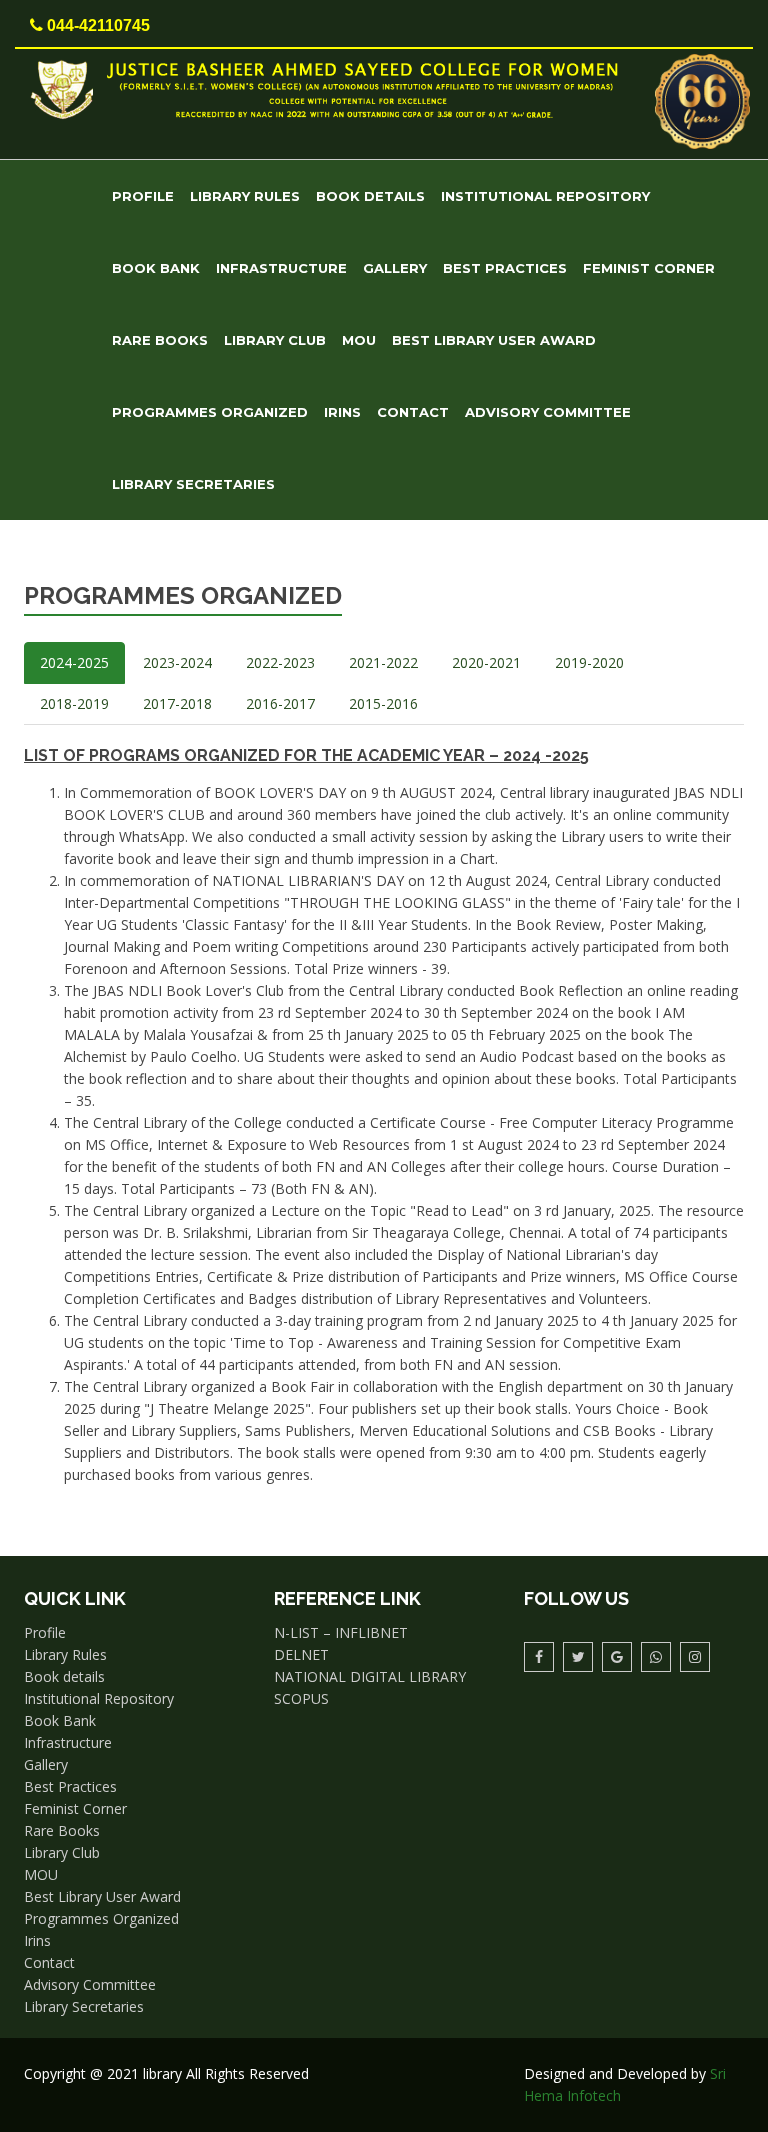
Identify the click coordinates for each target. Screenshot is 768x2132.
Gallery (395, 268)
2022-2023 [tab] (280, 662)
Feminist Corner (649, 268)
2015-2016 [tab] (383, 703)
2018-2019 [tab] (74, 703)
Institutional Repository (545, 196)
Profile (143, 196)
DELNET (301, 1654)
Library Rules (245, 196)
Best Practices (505, 268)
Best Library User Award (494, 340)
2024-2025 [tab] (74, 662)
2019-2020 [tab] (589, 662)
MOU (359, 340)
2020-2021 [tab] (486, 662)
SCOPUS (301, 1698)
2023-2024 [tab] (177, 662)
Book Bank (156, 268)
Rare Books (160, 340)
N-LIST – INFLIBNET (341, 1632)
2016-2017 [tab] (280, 703)
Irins (342, 412)
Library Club (275, 340)
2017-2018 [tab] (177, 703)
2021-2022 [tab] (383, 662)
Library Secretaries (193, 484)
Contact (413, 412)
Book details (370, 196)
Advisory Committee (548, 412)
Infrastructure (281, 268)
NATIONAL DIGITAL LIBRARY (370, 1676)
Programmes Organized (210, 412)
